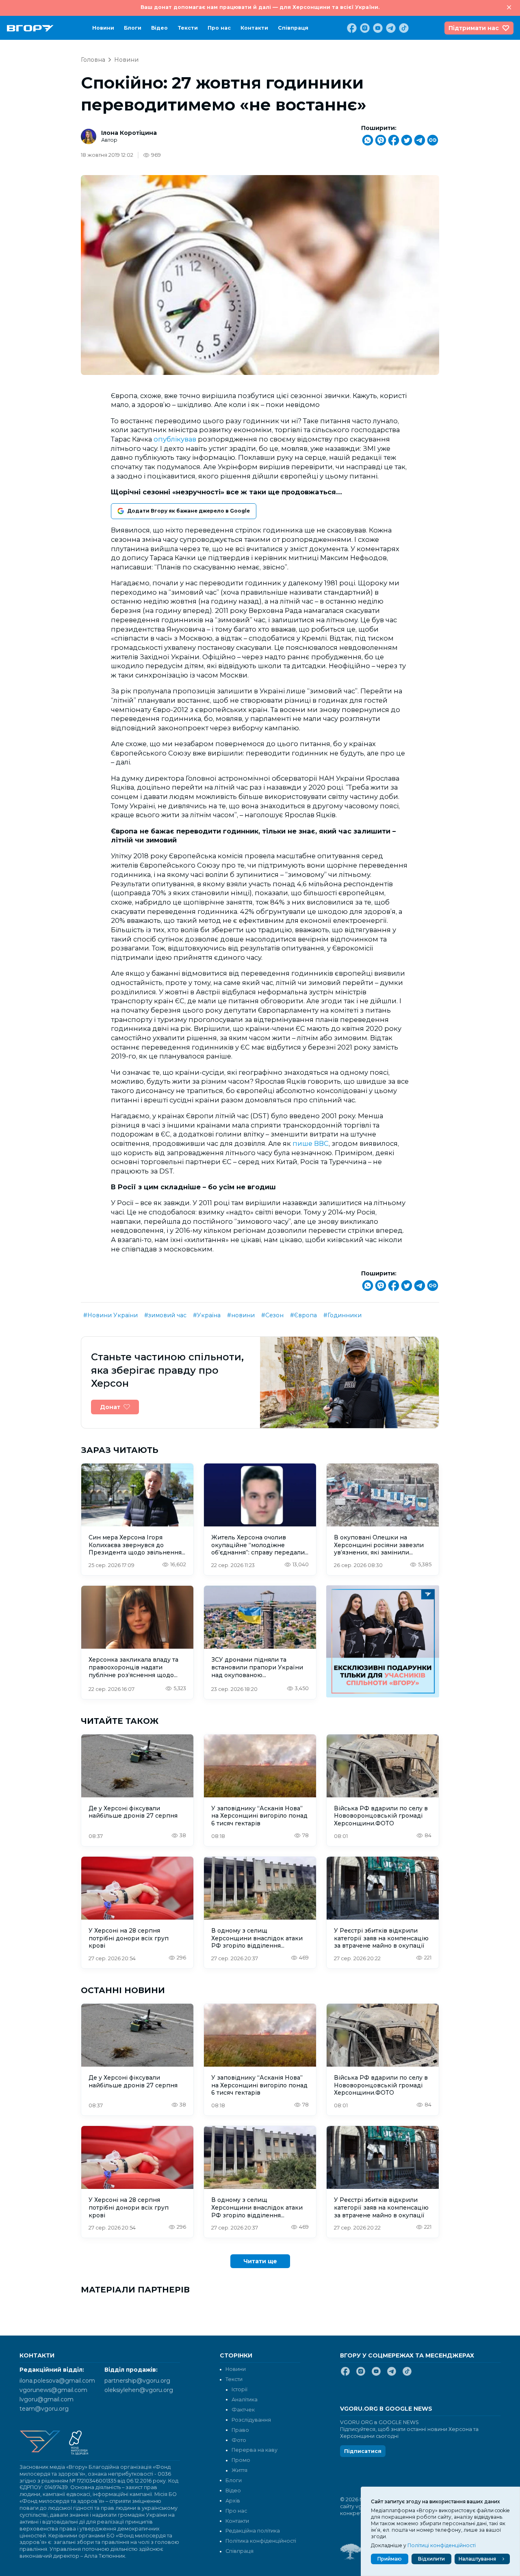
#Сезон (272, 1315)
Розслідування (251, 2420)
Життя (239, 2470)
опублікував (175, 439)
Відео (159, 28)
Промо (241, 2460)
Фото (239, 2440)
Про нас (219, 28)
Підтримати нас (474, 28)
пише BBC (311, 1143)
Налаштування (477, 2559)
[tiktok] (403, 28)
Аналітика (245, 2400)
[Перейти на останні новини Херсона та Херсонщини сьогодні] (30, 28)
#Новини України (110, 1315)
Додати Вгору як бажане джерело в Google (188, 511)
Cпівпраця (293, 28)
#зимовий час (165, 1315)
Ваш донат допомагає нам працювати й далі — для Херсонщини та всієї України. (260, 7)
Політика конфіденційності (261, 2541)
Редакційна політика (253, 2531)
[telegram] (390, 28)
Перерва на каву (255, 2450)
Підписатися (363, 2451)
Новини (103, 28)
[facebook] (351, 28)
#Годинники (342, 1315)
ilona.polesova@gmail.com (57, 2381)
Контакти (254, 28)
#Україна (207, 1315)
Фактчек (243, 2410)
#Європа (303, 1315)
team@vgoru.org (44, 2409)
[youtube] (377, 28)
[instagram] (364, 28)
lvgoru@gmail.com (47, 2399)
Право (240, 2430)
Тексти (188, 28)
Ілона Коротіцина (129, 133)
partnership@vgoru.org (137, 2381)
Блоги (133, 28)
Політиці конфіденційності (442, 2545)
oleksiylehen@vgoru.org (139, 2390)
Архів (233, 2501)
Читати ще (260, 2261)
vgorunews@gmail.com (53, 2390)
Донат (110, 1407)
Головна (93, 60)
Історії (239, 2389)
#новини (241, 1315)
